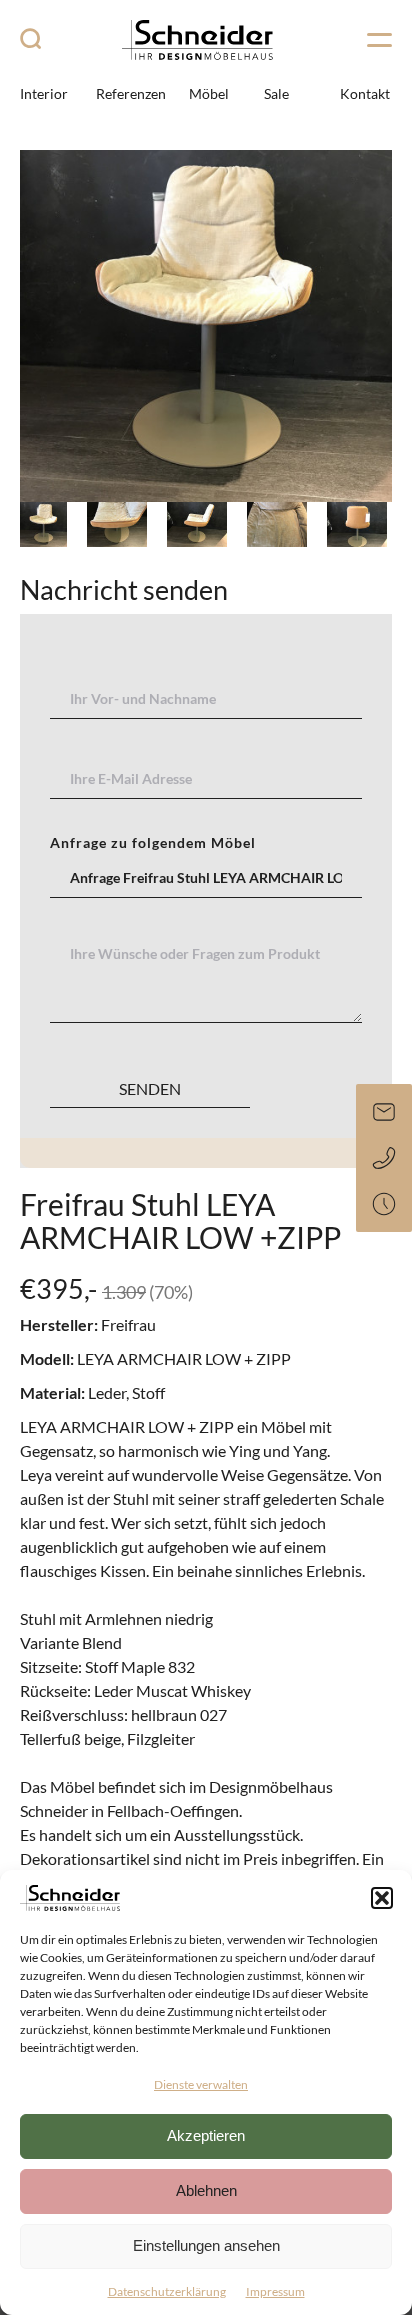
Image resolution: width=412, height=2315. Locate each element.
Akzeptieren (206, 2135)
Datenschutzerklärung (167, 2291)
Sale (276, 93)
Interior (44, 93)
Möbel (209, 93)
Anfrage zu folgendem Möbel (153, 842)
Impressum (275, 2291)
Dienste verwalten (201, 2084)
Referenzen (131, 93)
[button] (382, 1898)
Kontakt (365, 93)
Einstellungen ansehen (206, 2245)
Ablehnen (206, 2190)
